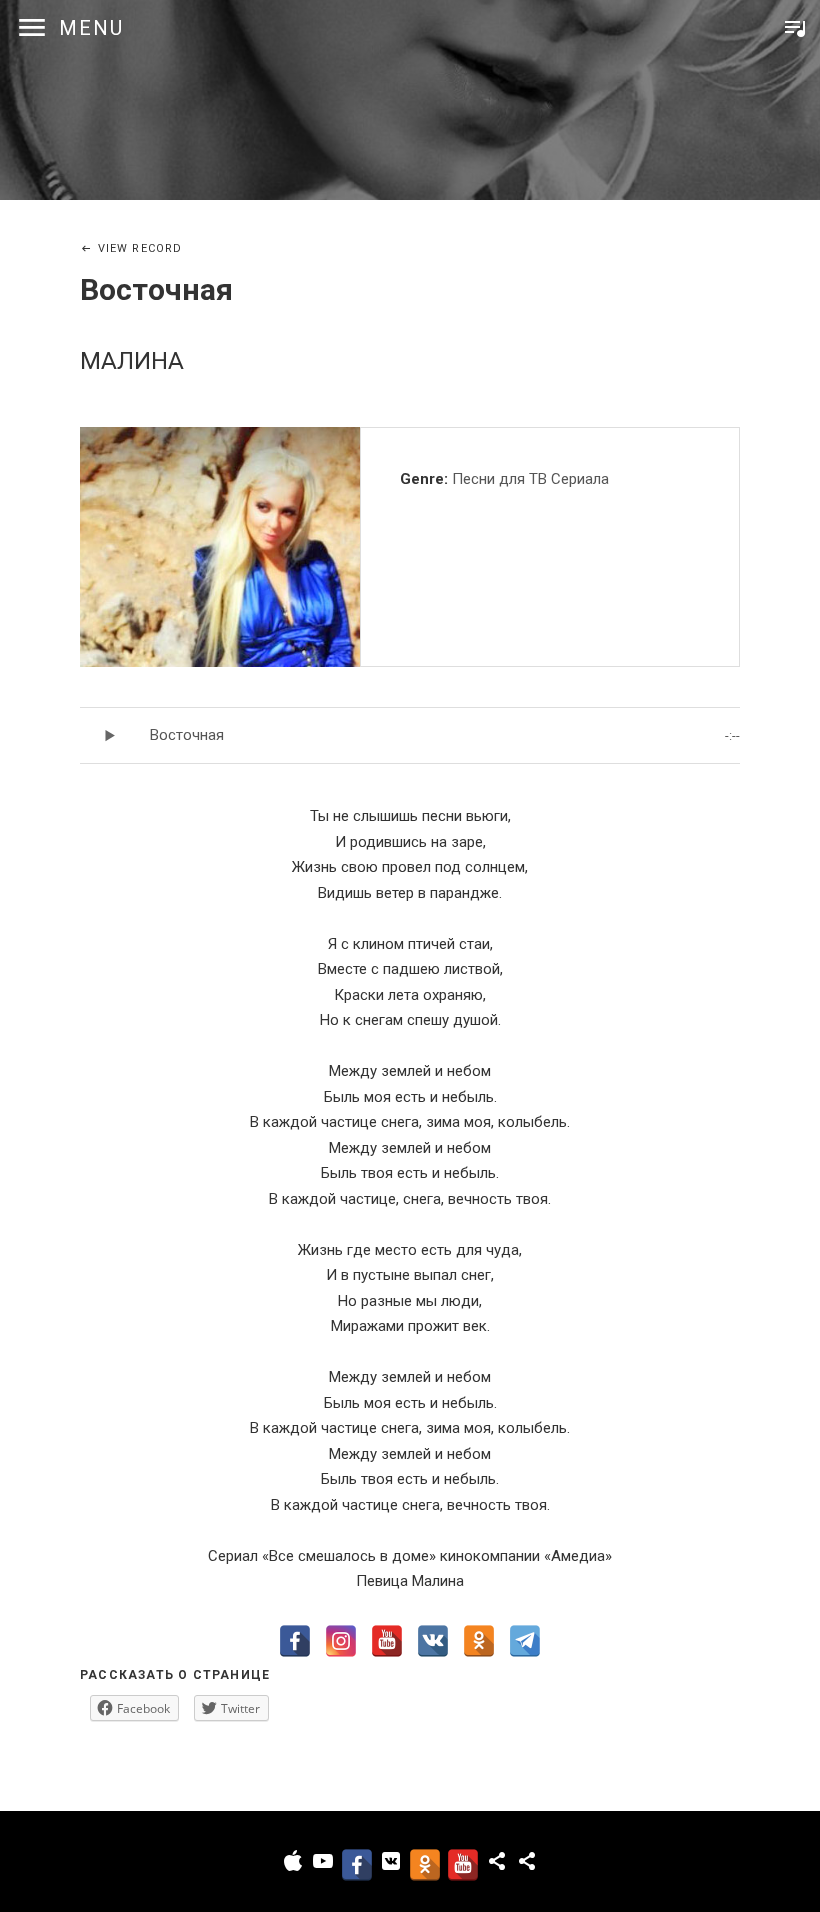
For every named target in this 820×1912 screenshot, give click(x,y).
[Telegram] (525, 1641)
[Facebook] (295, 1641)
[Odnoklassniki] (479, 1641)
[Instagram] (341, 1641)
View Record (140, 248)
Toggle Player (795, 28)
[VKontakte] (433, 1641)
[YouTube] (387, 1641)
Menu (91, 28)
